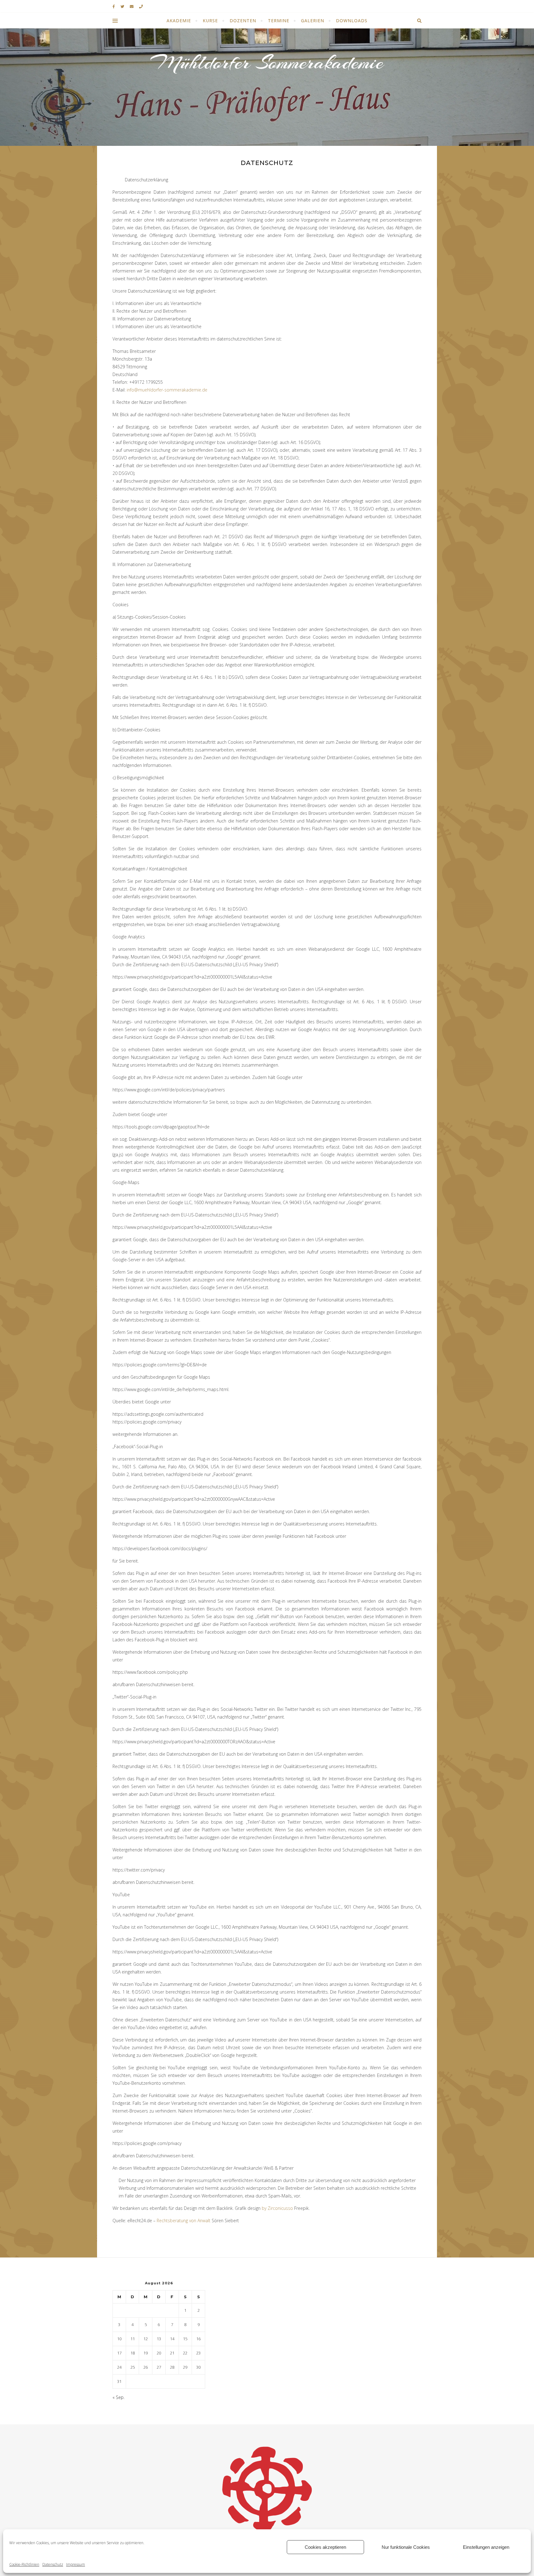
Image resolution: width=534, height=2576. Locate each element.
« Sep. (119, 2397)
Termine (279, 21)
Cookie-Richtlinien (24, 2564)
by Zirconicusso (277, 2208)
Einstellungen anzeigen (486, 2547)
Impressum (76, 2564)
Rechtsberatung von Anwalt (184, 2221)
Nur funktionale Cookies (406, 2547)
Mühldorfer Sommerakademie (267, 62)
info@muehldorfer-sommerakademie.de (167, 390)
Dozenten (243, 21)
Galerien (313, 21)
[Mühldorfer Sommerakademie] (267, 2489)
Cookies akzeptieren (325, 2547)
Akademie (179, 21)
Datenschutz (53, 2564)
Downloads (352, 21)
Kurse (210, 21)
